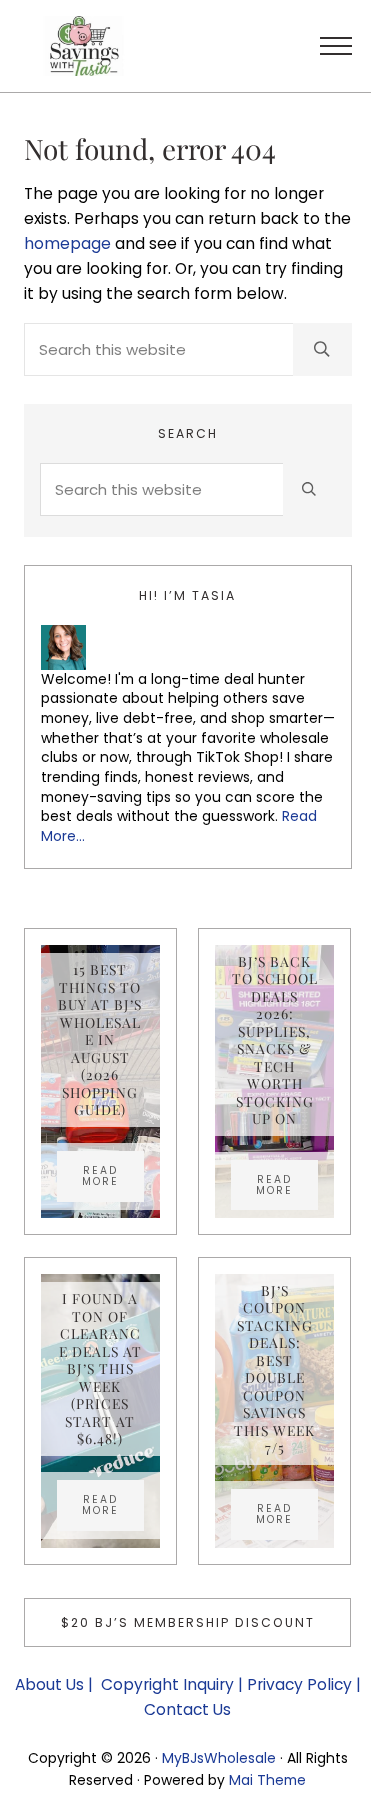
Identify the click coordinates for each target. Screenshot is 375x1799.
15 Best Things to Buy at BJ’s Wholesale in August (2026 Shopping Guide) (100, 1039)
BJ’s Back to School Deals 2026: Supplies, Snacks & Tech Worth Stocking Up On (275, 1040)
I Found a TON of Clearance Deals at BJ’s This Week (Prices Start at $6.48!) (100, 1368)
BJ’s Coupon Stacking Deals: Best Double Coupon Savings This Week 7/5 (274, 1369)
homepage (67, 243)
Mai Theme (267, 1780)
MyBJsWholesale (219, 1758)
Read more (113, 1176)
